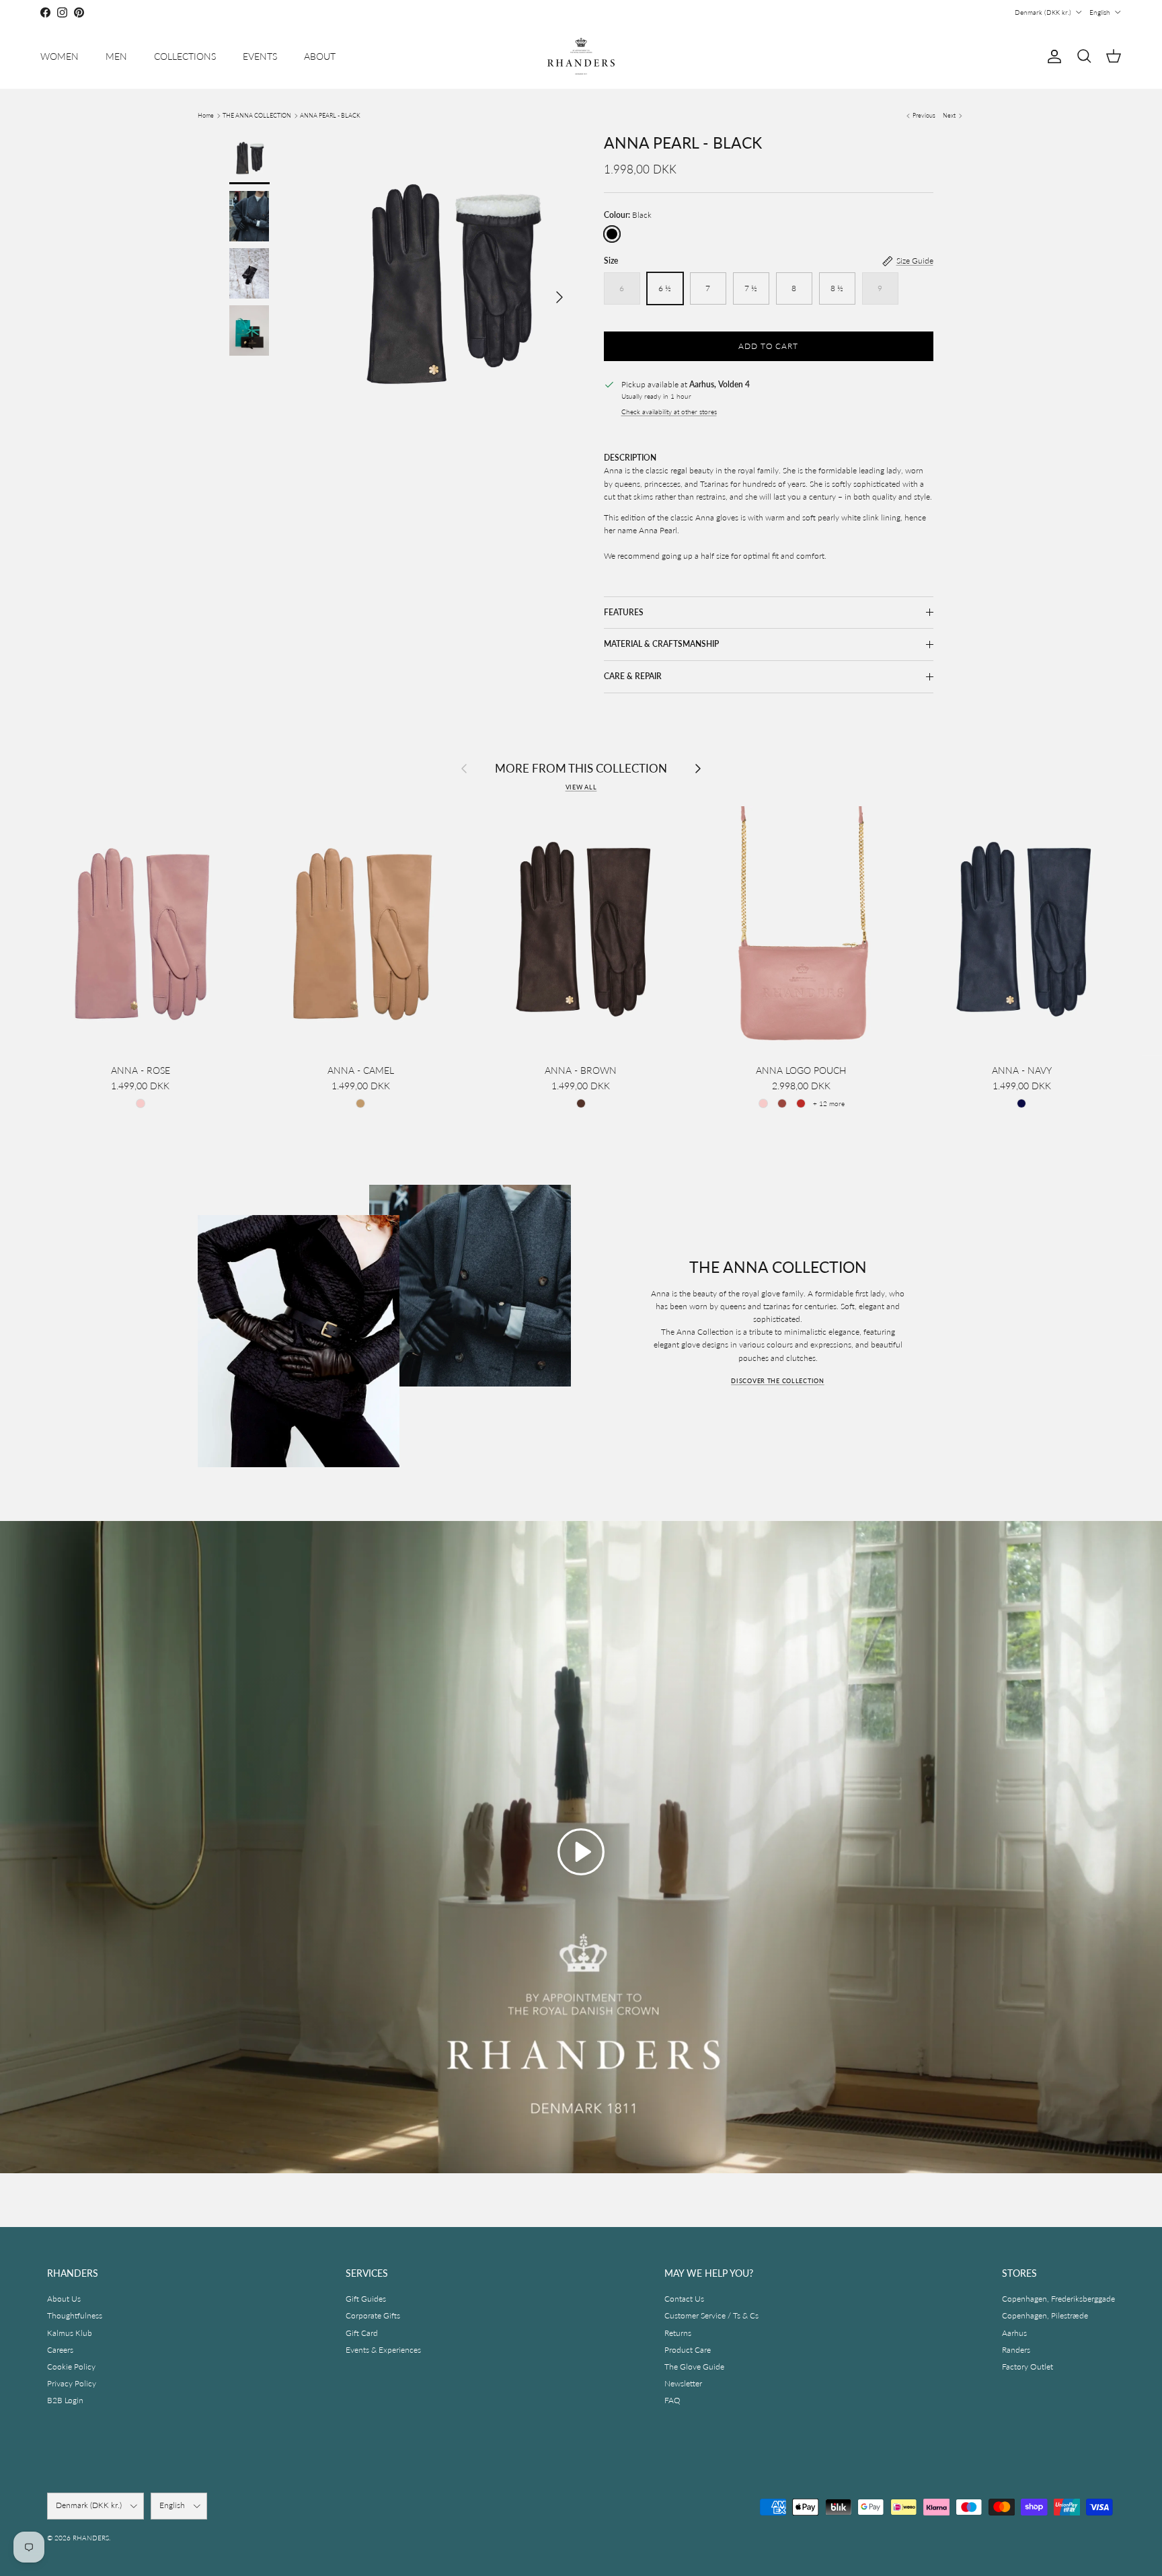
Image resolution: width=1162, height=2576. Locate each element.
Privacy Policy (72, 2383)
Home (206, 115)
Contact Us (684, 2299)
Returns (678, 2333)
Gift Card (362, 2333)
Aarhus (1014, 2333)
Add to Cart (769, 346)
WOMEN (60, 56)
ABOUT (320, 56)
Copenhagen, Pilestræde (1045, 2315)
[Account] (1052, 56)
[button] (581, 1852)
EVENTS (260, 56)
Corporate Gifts (373, 2315)
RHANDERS (91, 2538)
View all (581, 787)
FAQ (672, 2400)
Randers (1016, 2350)
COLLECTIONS (185, 56)
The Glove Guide (694, 2367)
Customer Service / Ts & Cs (711, 2315)
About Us (64, 2299)
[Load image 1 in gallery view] (449, 290)
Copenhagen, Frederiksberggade (1058, 2299)
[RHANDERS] (581, 56)
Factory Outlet (1028, 2367)
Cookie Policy (71, 2367)
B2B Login (65, 2400)
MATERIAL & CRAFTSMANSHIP (661, 644)
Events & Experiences (383, 2350)
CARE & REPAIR (633, 676)
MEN (116, 56)
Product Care (688, 2350)
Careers (60, 2350)
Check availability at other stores (669, 412)
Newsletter (683, 2383)
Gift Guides (366, 2299)
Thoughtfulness (75, 2315)
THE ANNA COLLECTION (257, 115)
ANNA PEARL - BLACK (330, 115)
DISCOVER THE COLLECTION (778, 1381)
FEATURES (624, 612)
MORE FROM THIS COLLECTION (581, 768)
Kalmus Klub (70, 2333)
